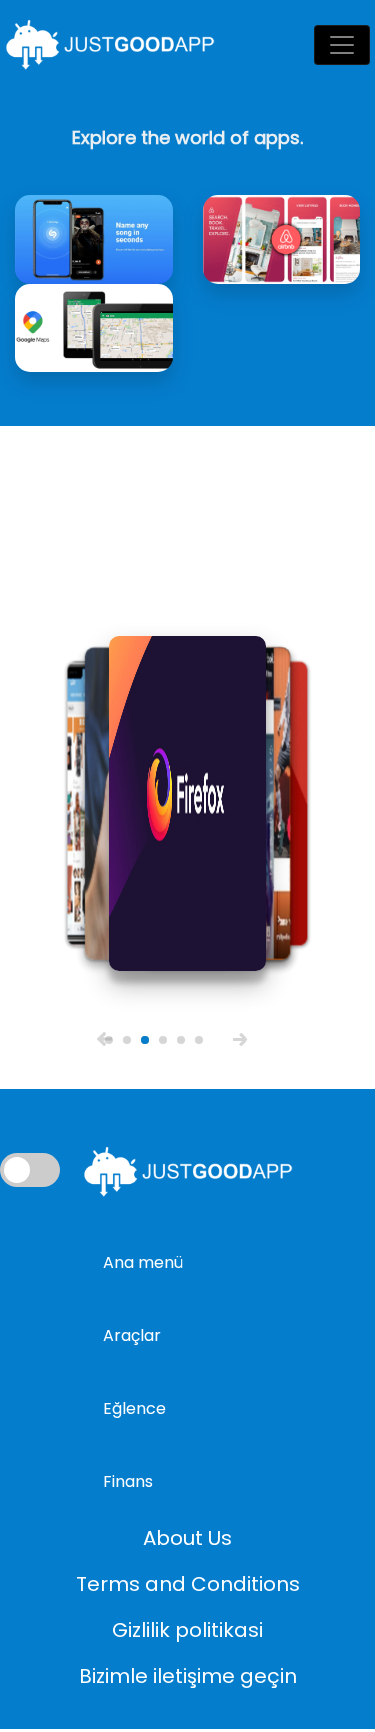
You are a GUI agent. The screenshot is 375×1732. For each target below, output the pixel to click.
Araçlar (132, 1335)
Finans (128, 1481)
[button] (104, 1038)
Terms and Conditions (188, 1584)
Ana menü (143, 1262)
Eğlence (134, 1408)
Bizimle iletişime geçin (188, 1676)
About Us (187, 1538)
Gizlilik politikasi (187, 1630)
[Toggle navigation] (342, 45)
